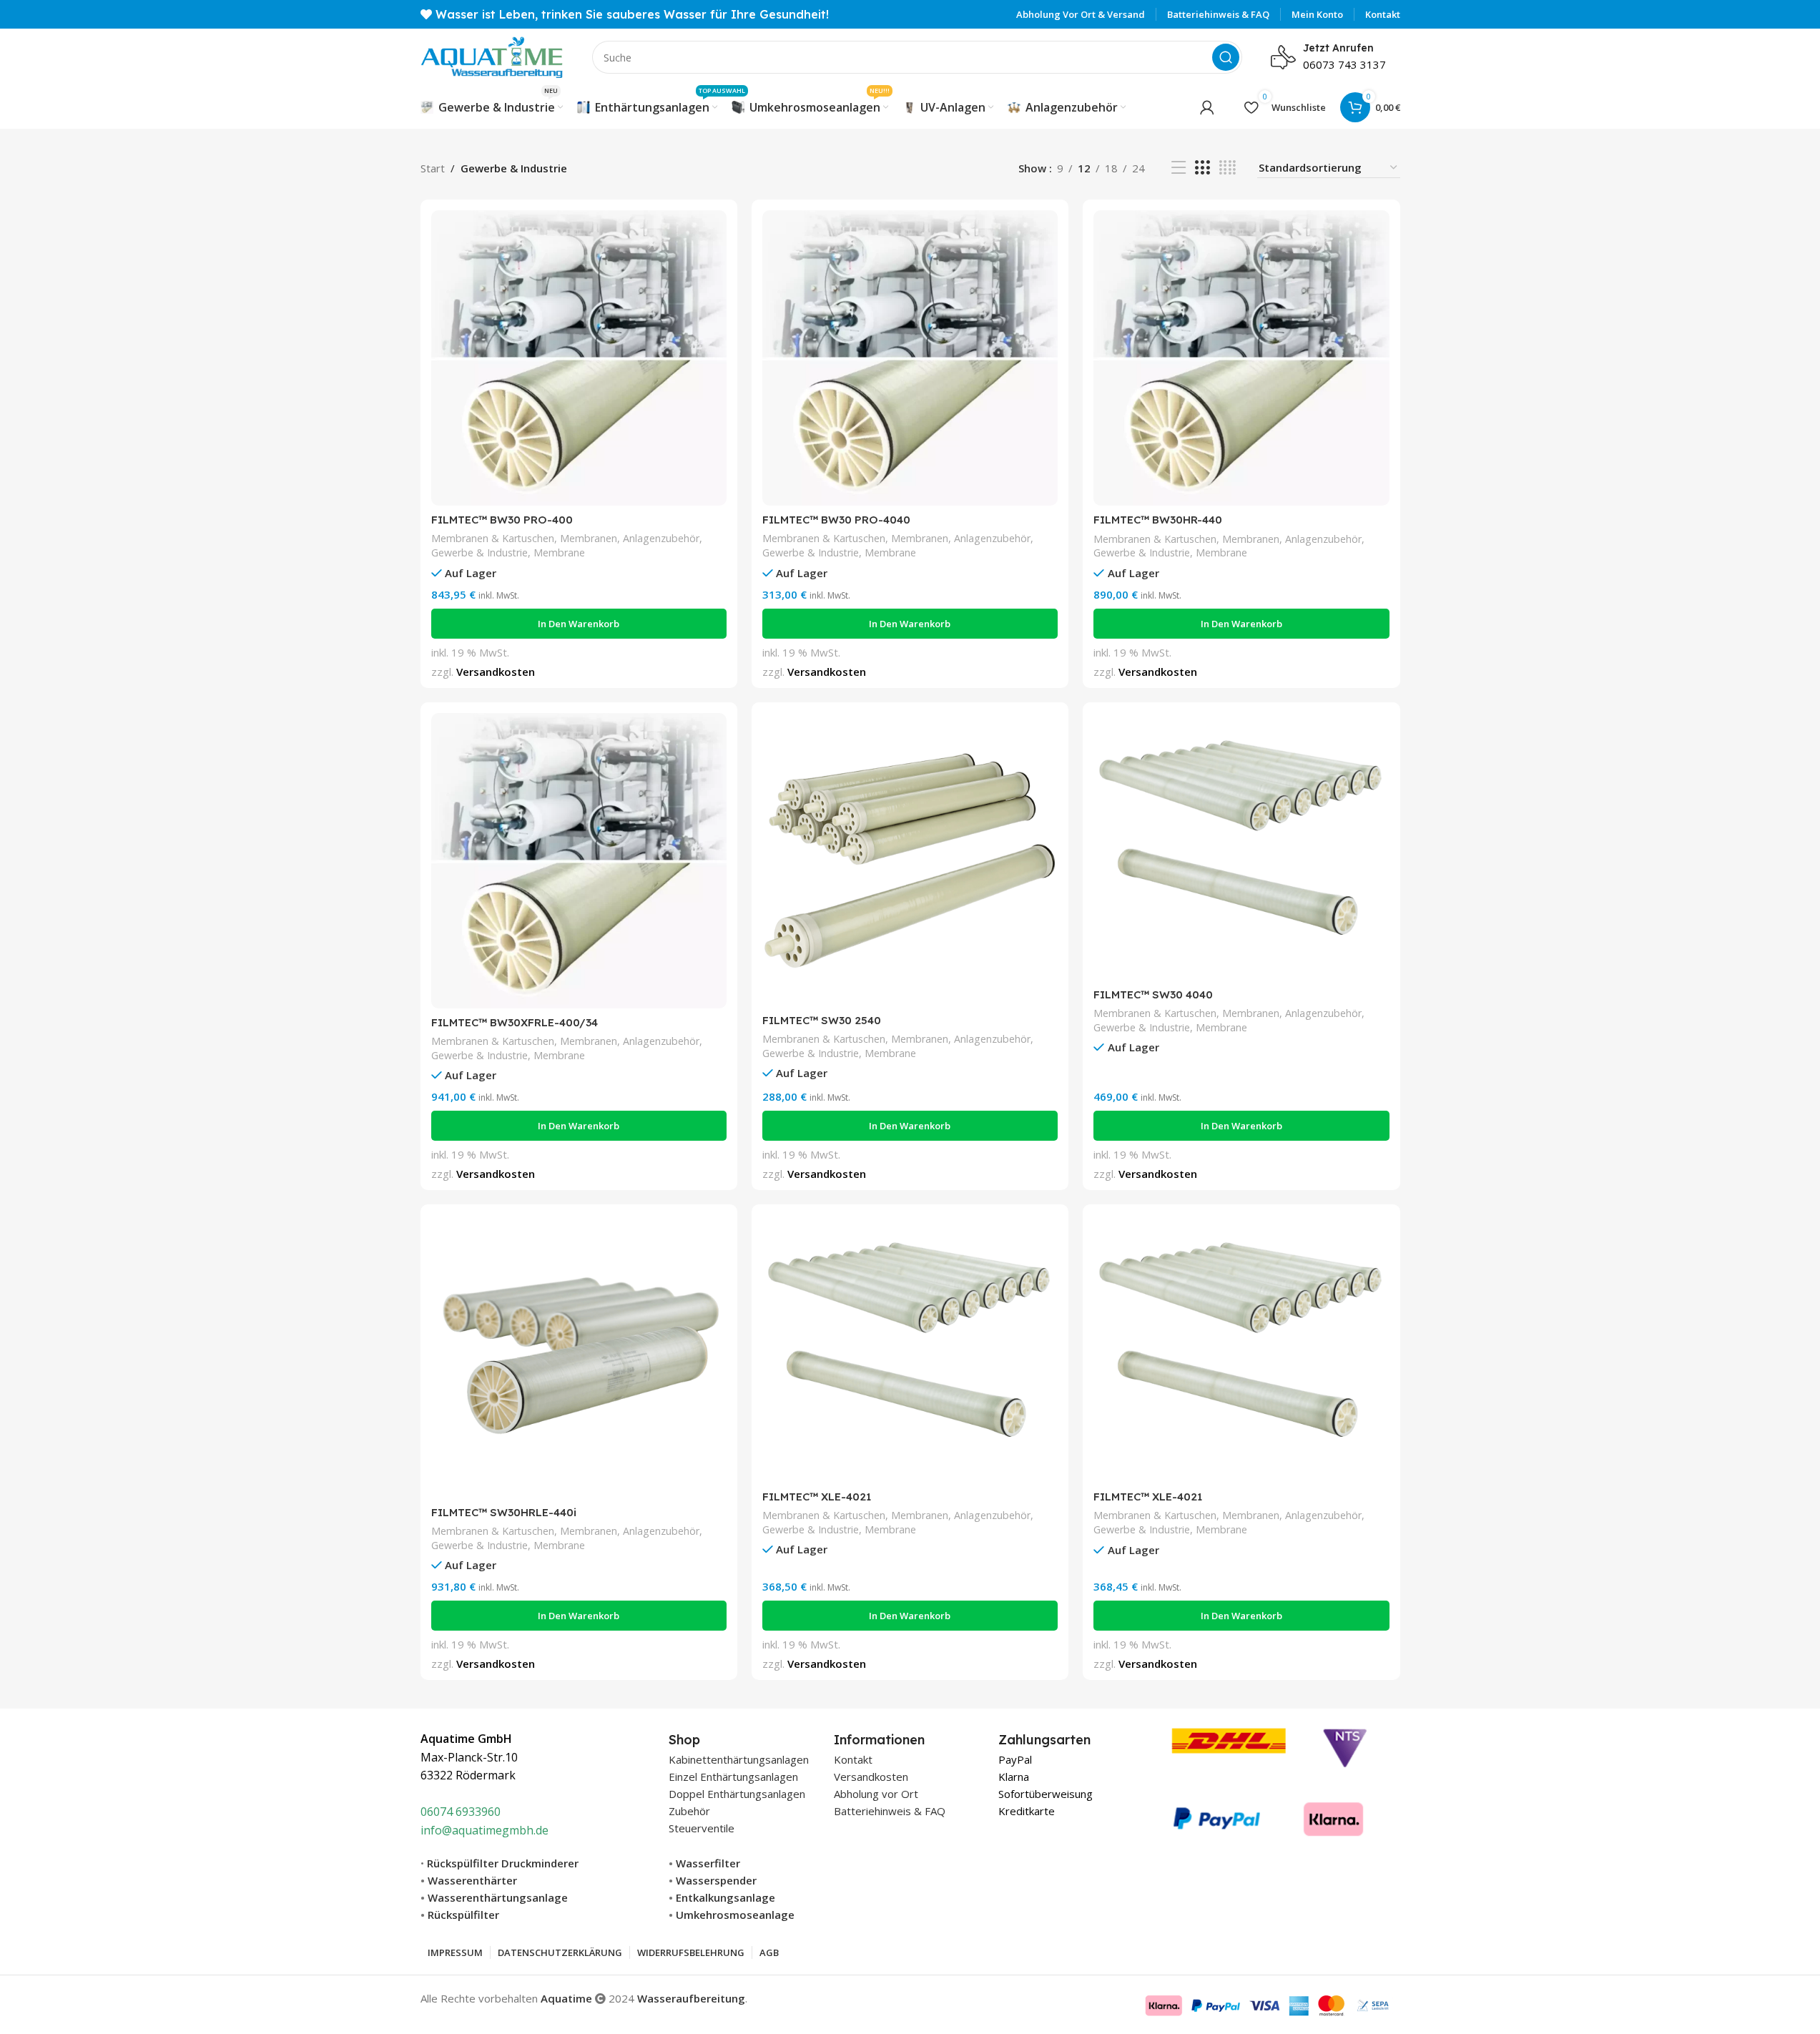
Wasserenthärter (472, 1880)
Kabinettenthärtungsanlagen (739, 1759)
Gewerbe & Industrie (479, 552)
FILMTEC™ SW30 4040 (1153, 994)
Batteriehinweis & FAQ (890, 1811)
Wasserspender (716, 1880)
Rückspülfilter (463, 1915)
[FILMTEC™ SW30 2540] (910, 860)
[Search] (1226, 57)
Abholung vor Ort (876, 1794)
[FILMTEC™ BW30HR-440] (1241, 358)
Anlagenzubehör (661, 538)
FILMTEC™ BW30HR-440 (1158, 520)
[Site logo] (492, 56)
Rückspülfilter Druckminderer (503, 1863)
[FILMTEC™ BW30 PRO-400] (579, 358)
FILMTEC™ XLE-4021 (817, 1497)
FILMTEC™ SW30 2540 (822, 1020)
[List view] (1179, 168)
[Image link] (1270, 1779)
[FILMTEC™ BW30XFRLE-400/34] (579, 861)
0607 (433, 1812)
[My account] (1207, 107)
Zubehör (689, 1811)
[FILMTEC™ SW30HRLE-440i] (579, 1357)
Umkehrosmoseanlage (735, 1915)
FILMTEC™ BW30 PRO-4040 (836, 520)
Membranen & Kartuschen (493, 538)
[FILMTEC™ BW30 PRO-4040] (910, 358)
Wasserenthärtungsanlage (498, 1897)
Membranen (589, 538)
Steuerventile (702, 1828)
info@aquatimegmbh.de (484, 1830)
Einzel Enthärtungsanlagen (733, 1777)
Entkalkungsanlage (725, 1897)
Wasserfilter (708, 1863)
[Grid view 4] (1228, 168)
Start (433, 168)
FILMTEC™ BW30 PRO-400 (502, 520)
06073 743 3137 (1344, 64)
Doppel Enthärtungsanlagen (737, 1794)
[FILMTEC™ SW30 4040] (1241, 847)
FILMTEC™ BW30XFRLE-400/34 (515, 1022)
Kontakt (853, 1759)
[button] (579, 624)
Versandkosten (496, 672)
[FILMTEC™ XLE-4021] (910, 1349)
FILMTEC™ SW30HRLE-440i (504, 1512)
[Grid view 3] (1202, 168)
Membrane (559, 552)
